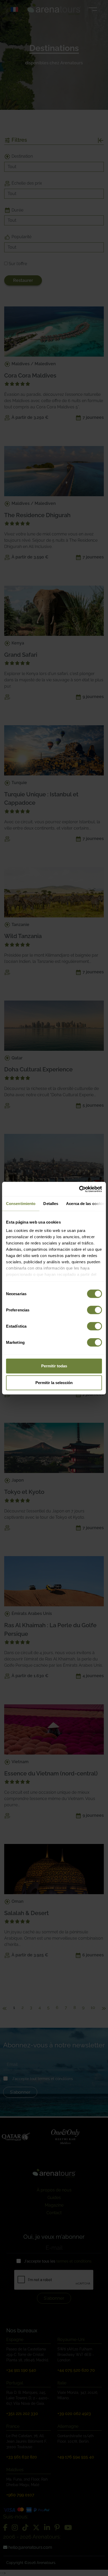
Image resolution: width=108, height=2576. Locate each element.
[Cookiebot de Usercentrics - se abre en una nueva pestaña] (79, 1189)
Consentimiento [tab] (21, 1204)
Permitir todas (54, 1366)
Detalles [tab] (51, 1204)
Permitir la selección (54, 1383)
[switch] (94, 1310)
